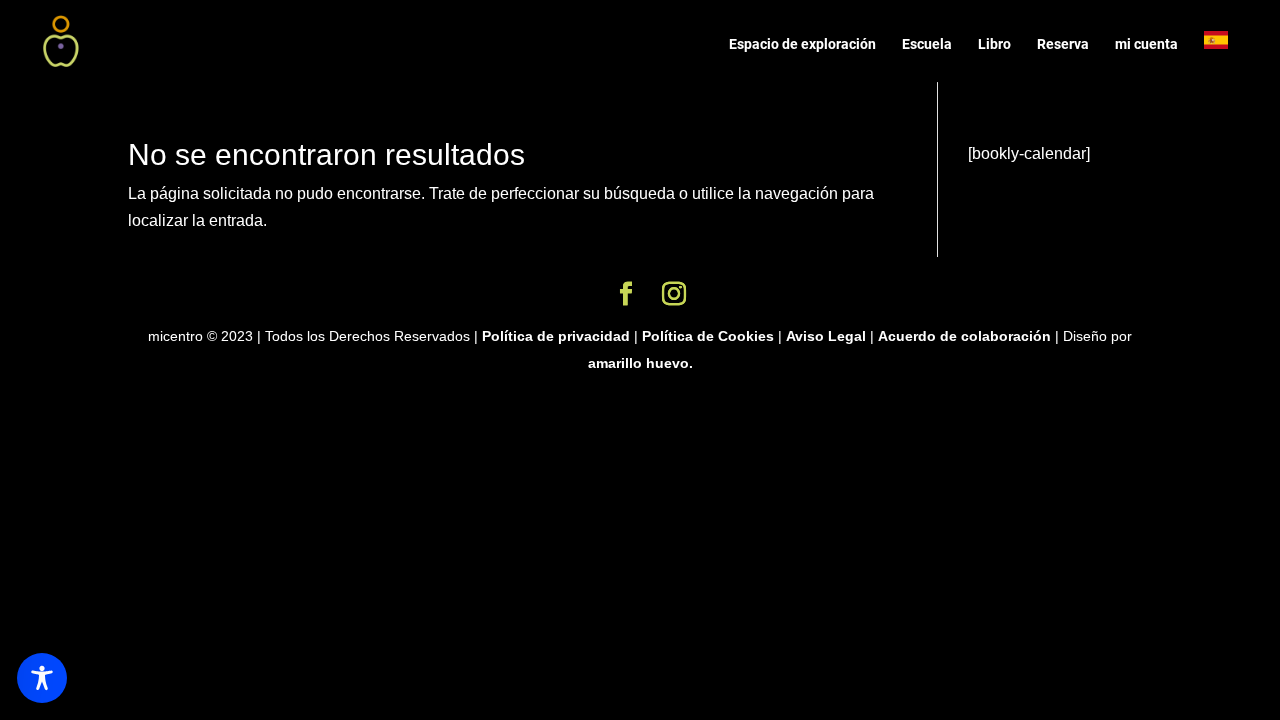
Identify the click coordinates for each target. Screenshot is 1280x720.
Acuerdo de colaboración (966, 336)
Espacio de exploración (802, 44)
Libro (994, 44)
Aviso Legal (826, 336)
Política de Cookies (708, 336)
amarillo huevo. (640, 363)
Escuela (927, 44)
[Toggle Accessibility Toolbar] (42, 678)
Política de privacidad (556, 336)
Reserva (1063, 44)
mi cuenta (1146, 44)
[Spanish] (1226, 56)
